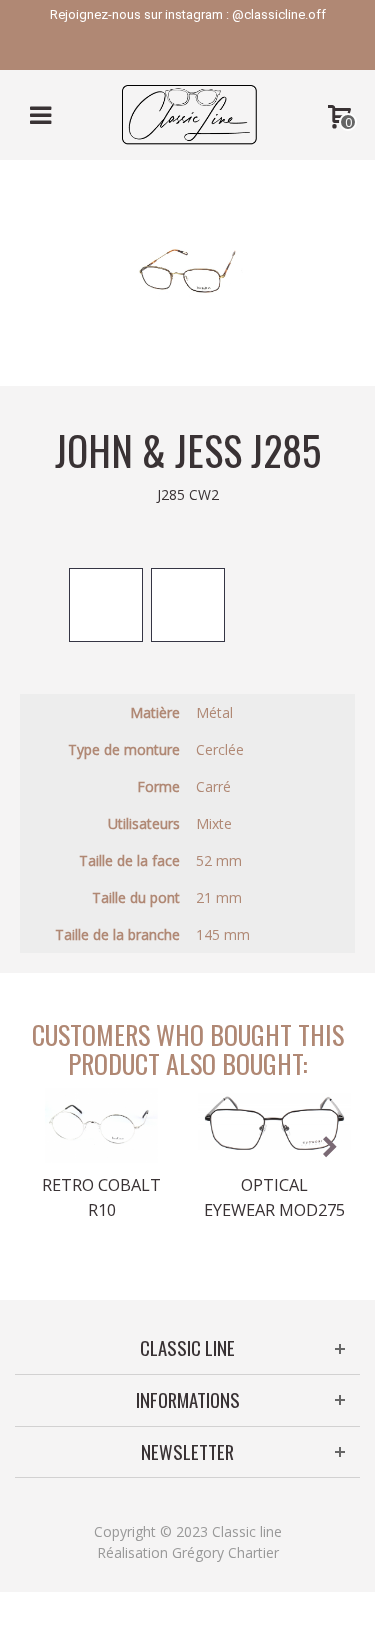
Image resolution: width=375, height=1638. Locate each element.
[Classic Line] (189, 113)
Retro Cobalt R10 (101, 1197)
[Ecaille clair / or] (188, 605)
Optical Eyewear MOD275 (274, 1197)
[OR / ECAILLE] (106, 605)
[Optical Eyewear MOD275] (274, 1125)
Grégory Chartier (225, 1552)
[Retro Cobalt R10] (101, 1125)
